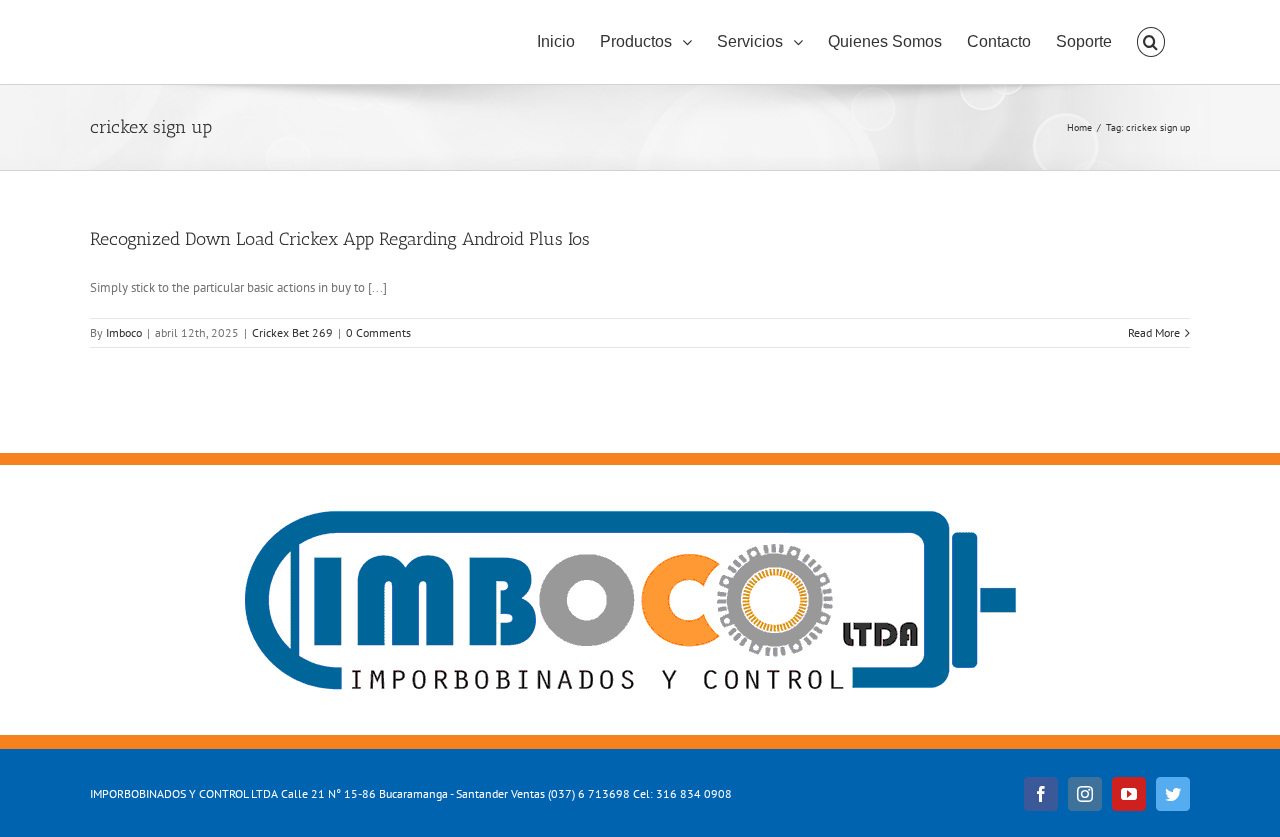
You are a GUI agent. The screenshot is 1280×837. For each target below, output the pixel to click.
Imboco (124, 332)
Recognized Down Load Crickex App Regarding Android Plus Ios (340, 239)
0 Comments (378, 332)
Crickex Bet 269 (292, 332)
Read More (1154, 332)
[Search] (1151, 42)
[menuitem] (556, 42)
